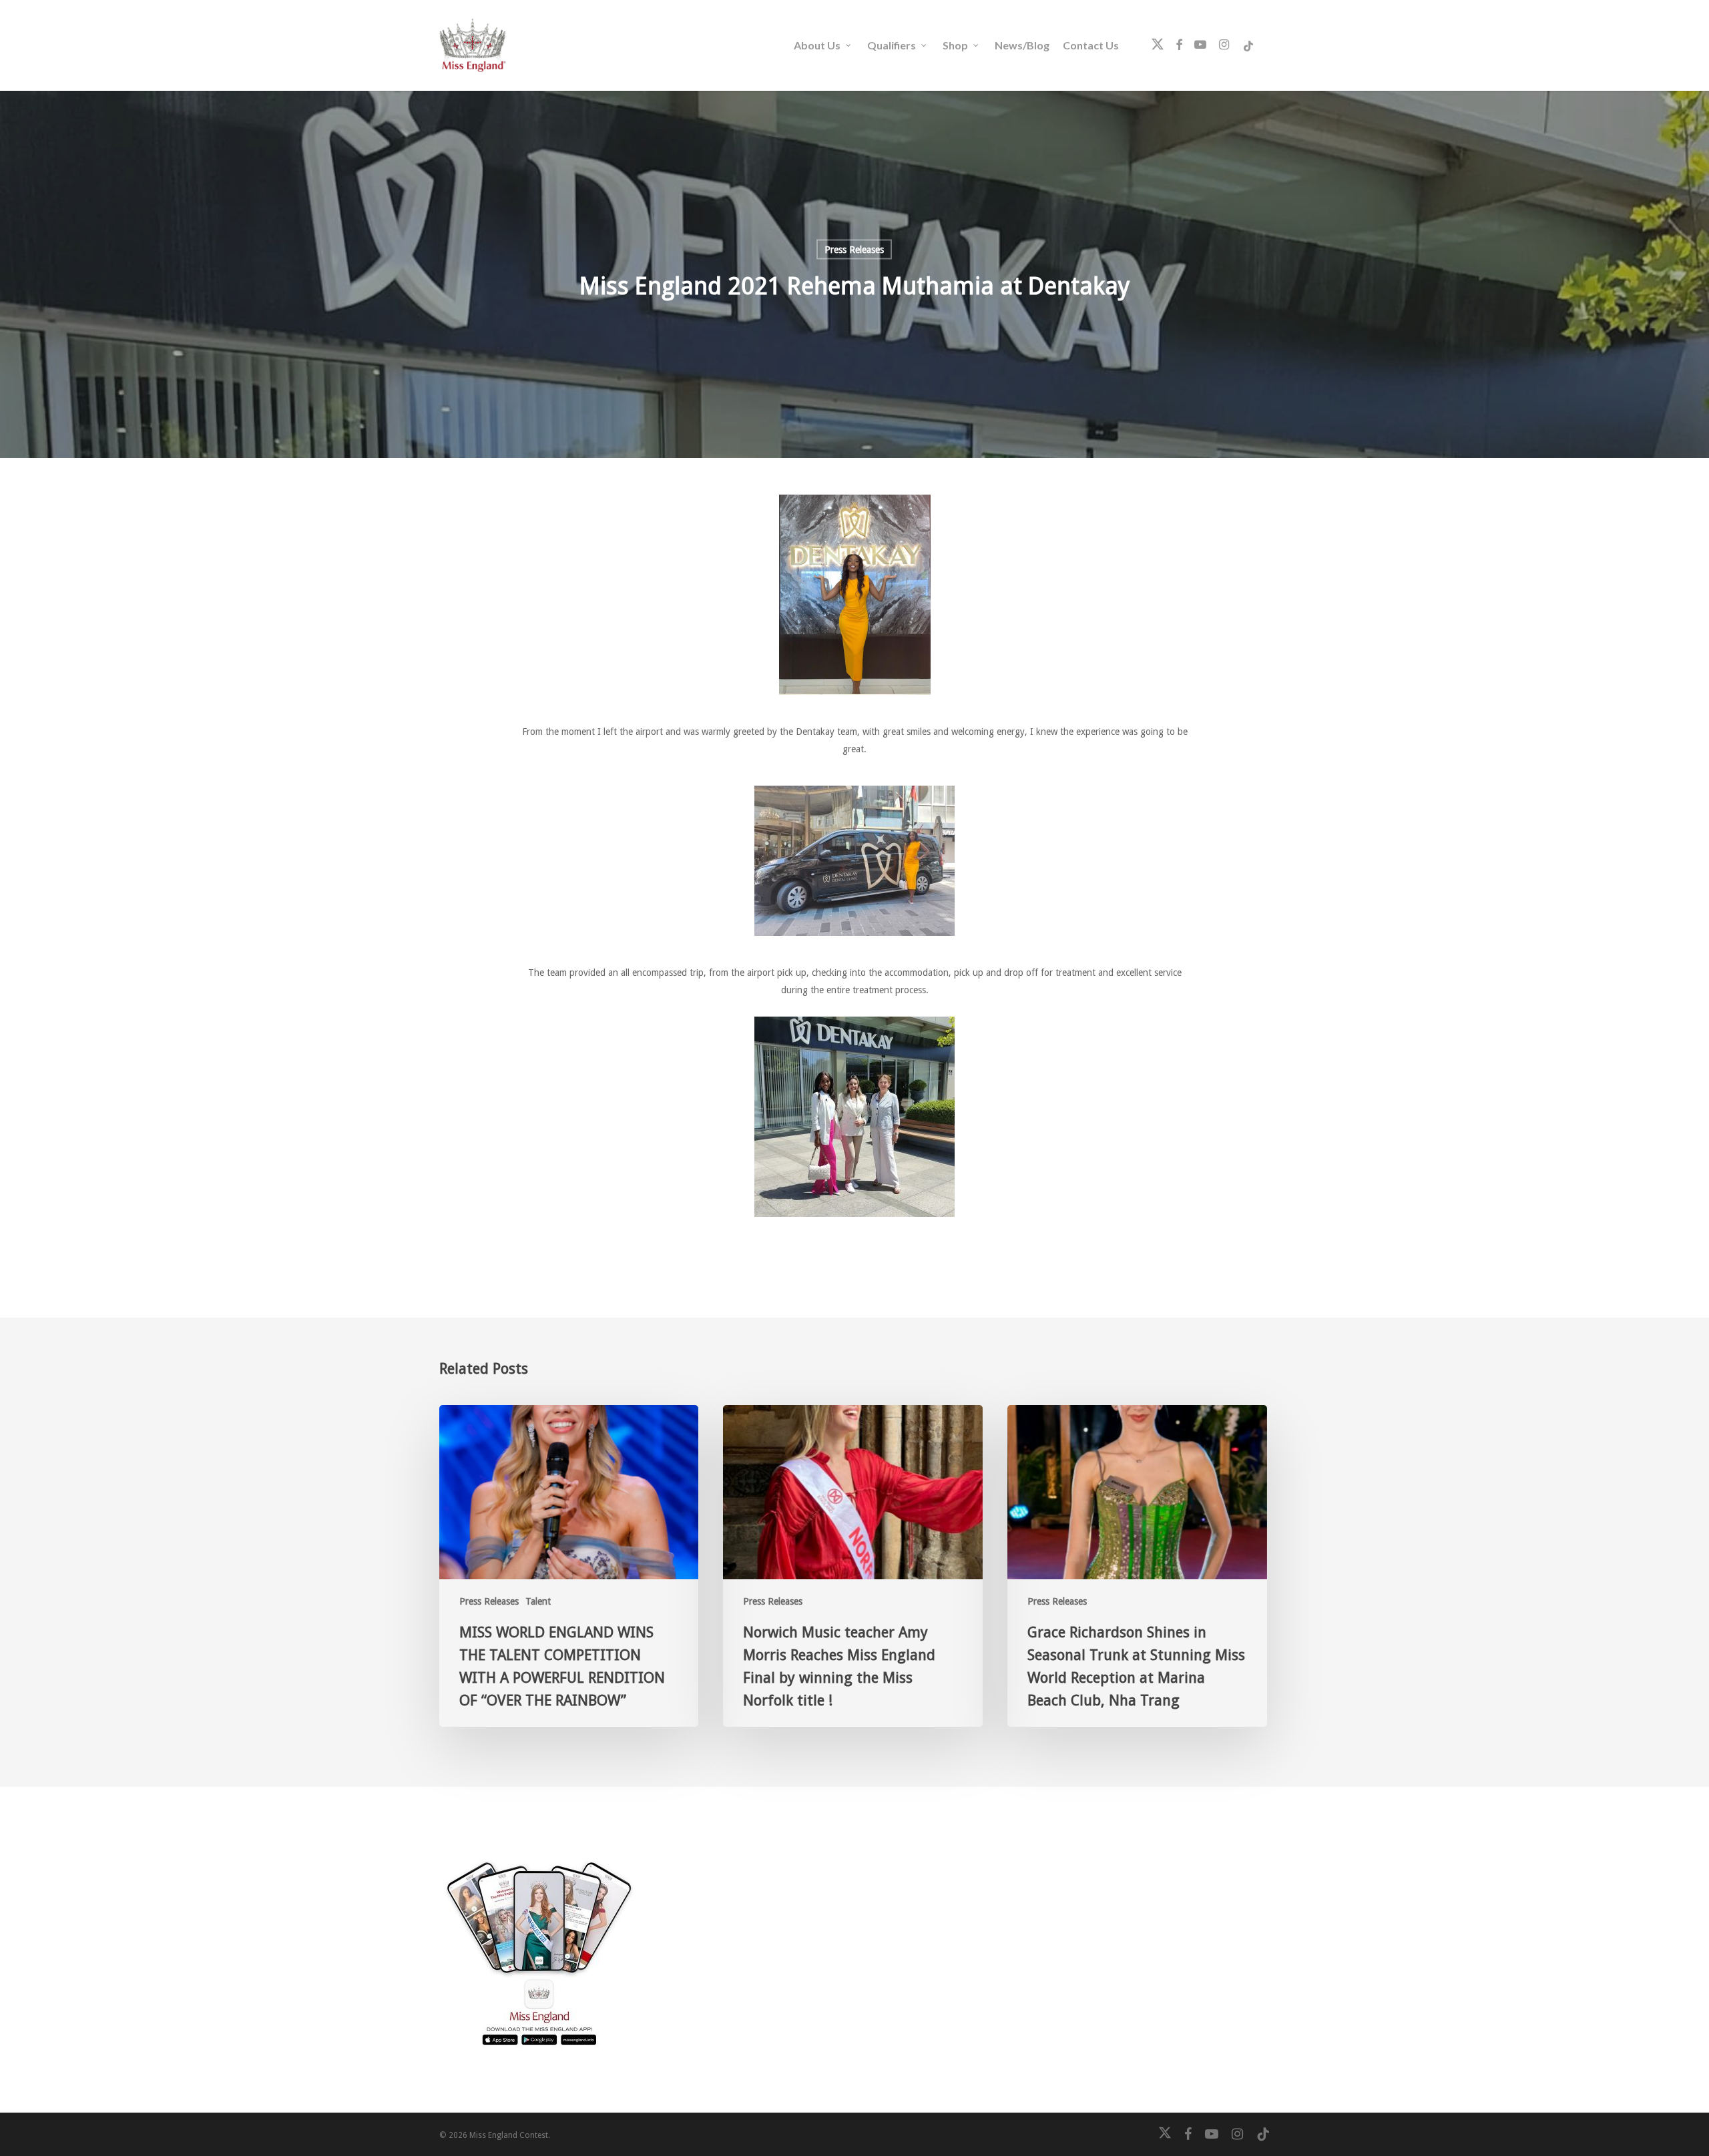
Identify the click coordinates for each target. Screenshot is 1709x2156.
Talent (538, 1601)
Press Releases (854, 250)
